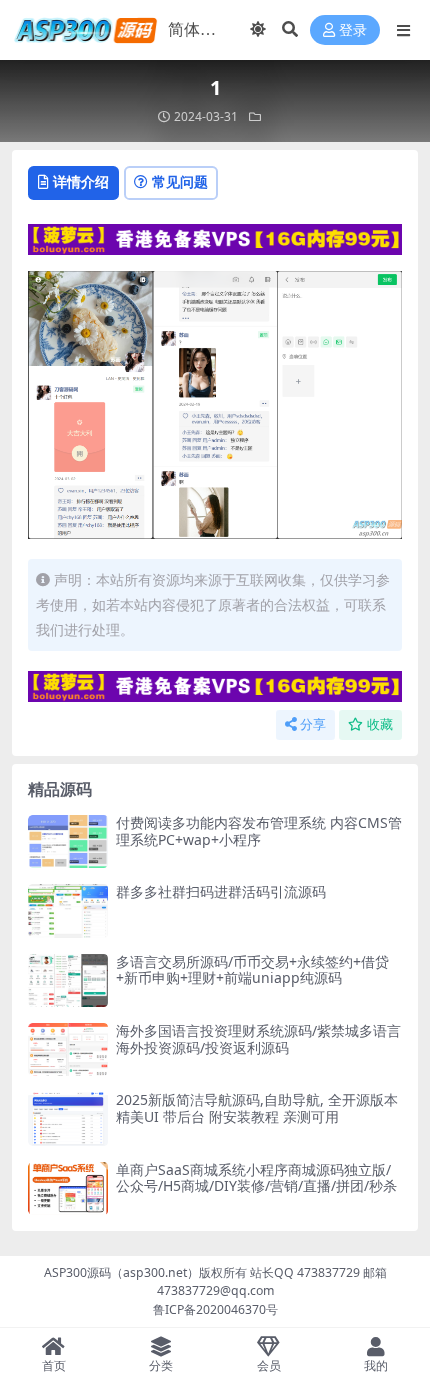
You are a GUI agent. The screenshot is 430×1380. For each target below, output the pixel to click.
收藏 (380, 724)
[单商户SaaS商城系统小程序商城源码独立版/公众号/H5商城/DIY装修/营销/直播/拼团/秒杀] (68, 1188)
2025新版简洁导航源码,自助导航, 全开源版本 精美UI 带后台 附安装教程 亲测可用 (257, 1108)
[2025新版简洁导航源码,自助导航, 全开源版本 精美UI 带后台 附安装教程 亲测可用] (68, 1118)
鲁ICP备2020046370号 (215, 1309)
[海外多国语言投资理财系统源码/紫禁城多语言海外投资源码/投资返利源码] (68, 1049)
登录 (353, 30)
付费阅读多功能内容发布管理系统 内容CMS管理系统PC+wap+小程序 (259, 831)
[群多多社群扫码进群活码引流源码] (68, 910)
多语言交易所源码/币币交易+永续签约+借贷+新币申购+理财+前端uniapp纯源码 (252, 970)
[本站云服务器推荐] (215, 237)
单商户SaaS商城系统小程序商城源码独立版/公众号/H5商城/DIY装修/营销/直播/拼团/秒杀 (256, 1178)
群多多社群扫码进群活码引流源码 (221, 891)
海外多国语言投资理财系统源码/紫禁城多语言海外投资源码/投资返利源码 (258, 1039)
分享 (313, 724)
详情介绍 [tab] (81, 181)
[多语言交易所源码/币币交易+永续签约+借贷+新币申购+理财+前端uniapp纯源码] (68, 980)
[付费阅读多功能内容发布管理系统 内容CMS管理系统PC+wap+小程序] (68, 841)
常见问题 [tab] (180, 181)
